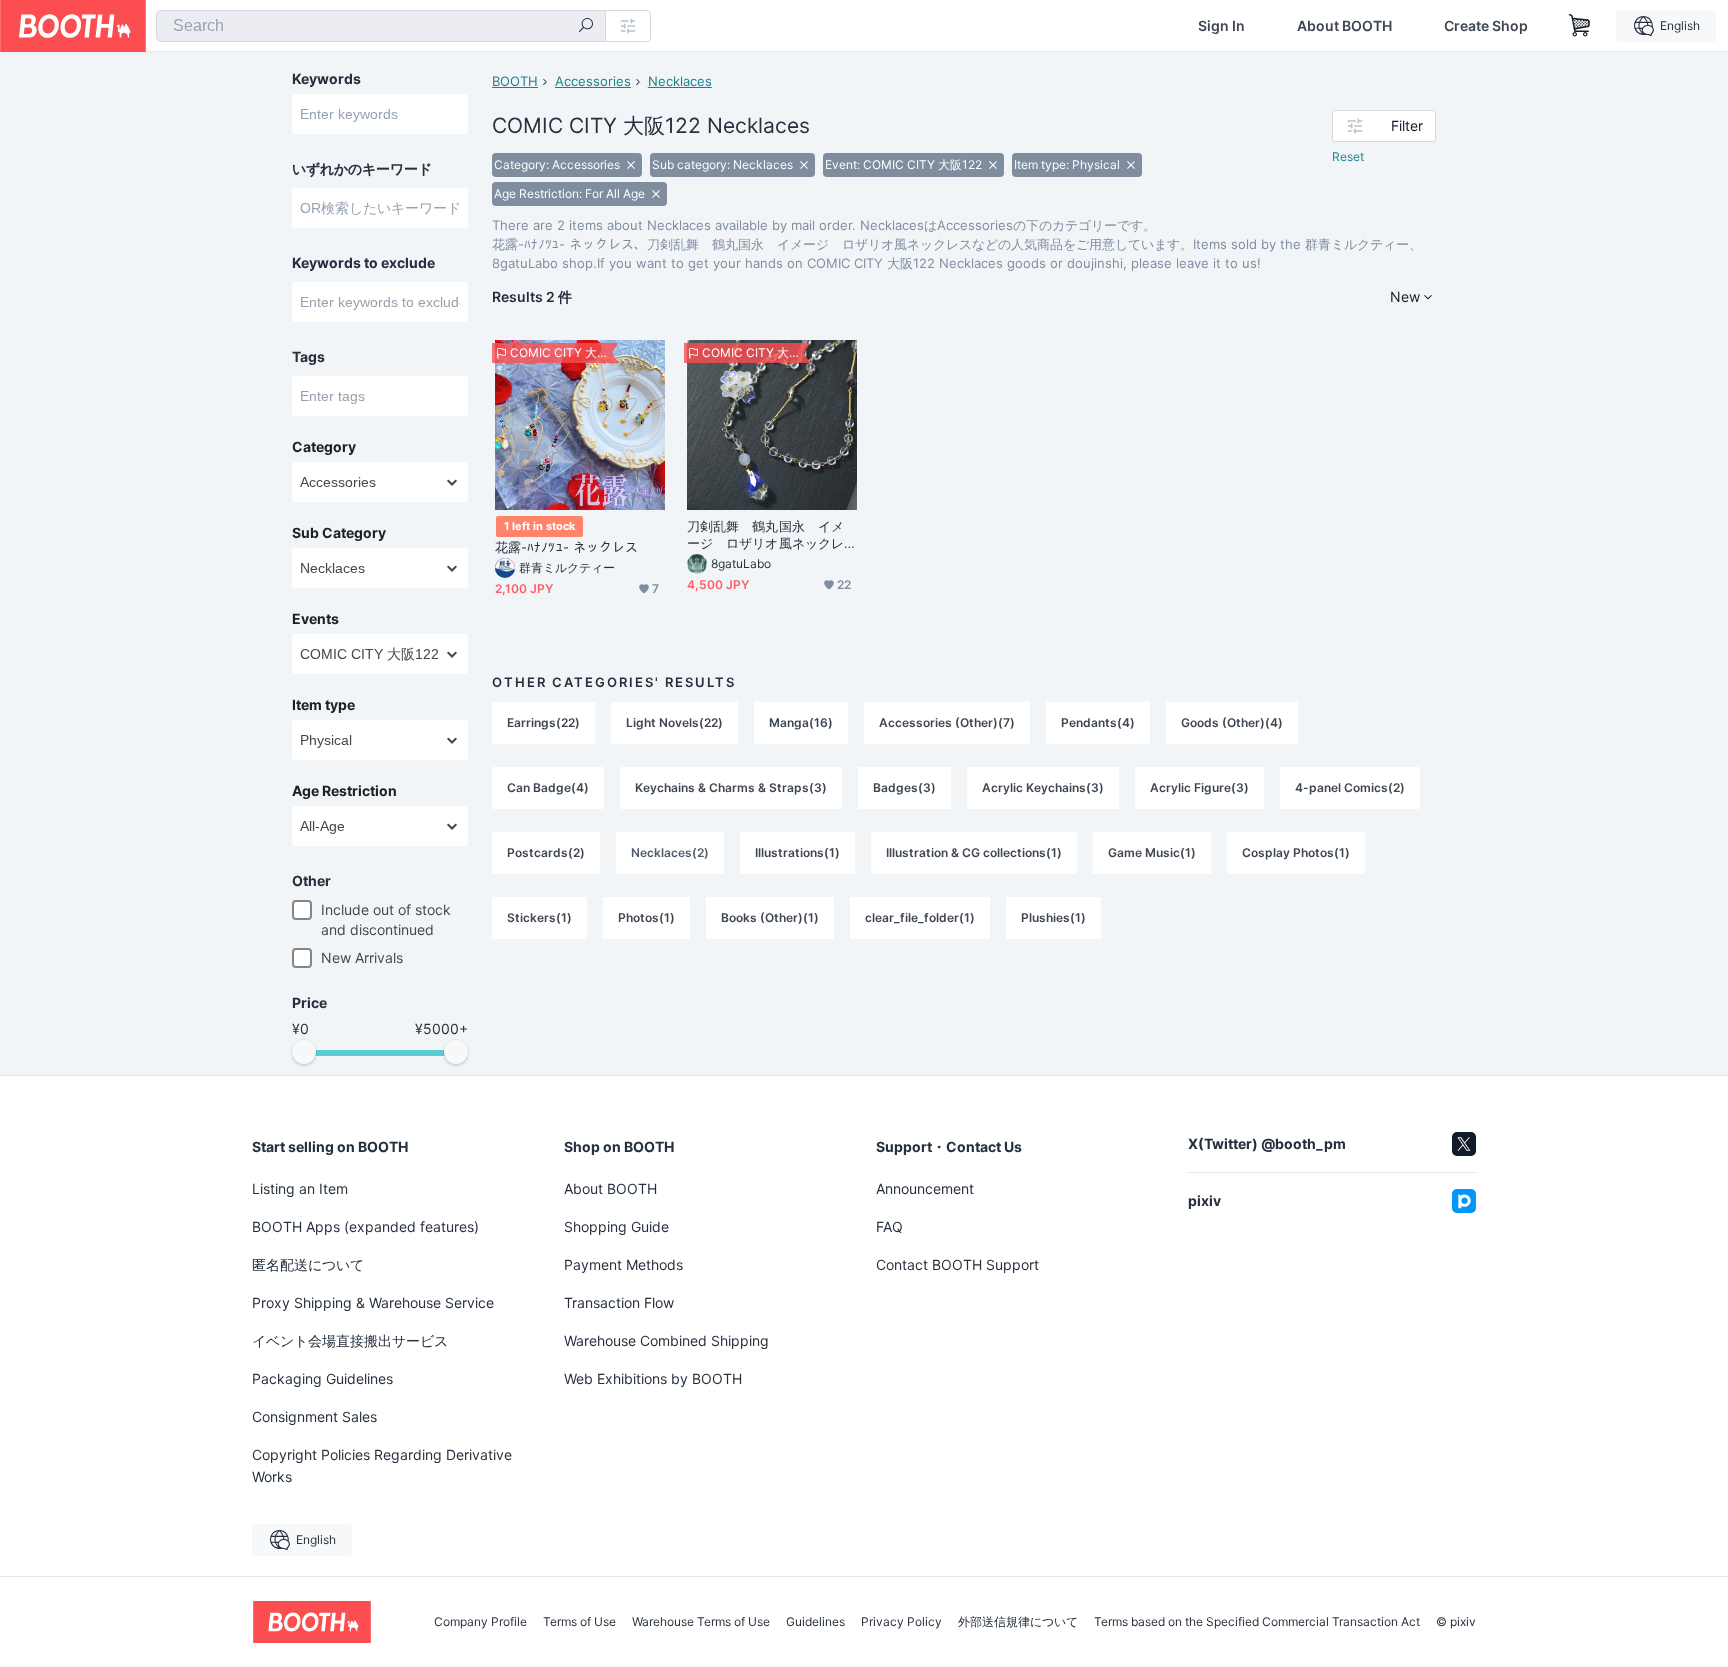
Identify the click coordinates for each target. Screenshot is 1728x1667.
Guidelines (815, 1622)
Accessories (593, 81)
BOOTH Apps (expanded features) (365, 1226)
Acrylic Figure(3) (1199, 787)
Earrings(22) (543, 722)
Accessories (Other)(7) (947, 722)
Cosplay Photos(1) (1296, 852)
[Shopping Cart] (1580, 26)
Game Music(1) (1152, 852)
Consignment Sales (314, 1416)
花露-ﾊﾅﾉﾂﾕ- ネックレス (566, 547)
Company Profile (480, 1622)
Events (315, 619)
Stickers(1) (539, 917)
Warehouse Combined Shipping (666, 1340)
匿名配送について (308, 1264)
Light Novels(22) (674, 722)
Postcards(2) (546, 852)
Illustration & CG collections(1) (974, 852)
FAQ (889, 1226)
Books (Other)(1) (770, 917)
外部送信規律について (1018, 1622)
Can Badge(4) (548, 787)
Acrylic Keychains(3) (1043, 787)
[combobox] (381, 26)
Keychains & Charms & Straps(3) (731, 787)
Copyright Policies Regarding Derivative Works (382, 1465)
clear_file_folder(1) (920, 917)
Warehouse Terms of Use (701, 1622)
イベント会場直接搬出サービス (350, 1340)
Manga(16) (801, 722)
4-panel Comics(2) (1350, 787)
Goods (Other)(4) (1232, 722)
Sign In (1221, 26)
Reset (1348, 156)
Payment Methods (623, 1264)
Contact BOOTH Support (957, 1264)
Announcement (925, 1188)
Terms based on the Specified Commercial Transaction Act (1257, 1622)
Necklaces (680, 81)
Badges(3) (904, 787)
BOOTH (515, 81)
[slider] (304, 1052)
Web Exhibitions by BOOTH (653, 1378)
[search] (586, 27)
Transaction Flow (619, 1302)
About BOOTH (1344, 26)
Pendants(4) (1098, 722)
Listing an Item (300, 1188)
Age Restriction (344, 791)
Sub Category (339, 533)
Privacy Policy (901, 1622)
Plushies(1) (1053, 917)
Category (324, 447)
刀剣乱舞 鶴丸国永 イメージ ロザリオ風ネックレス (765, 535)
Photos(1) (646, 917)
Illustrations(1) (797, 852)
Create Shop (1486, 26)
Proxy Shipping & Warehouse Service (373, 1302)
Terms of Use (579, 1622)
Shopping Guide (616, 1226)
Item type (323, 705)
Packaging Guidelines (322, 1378)
